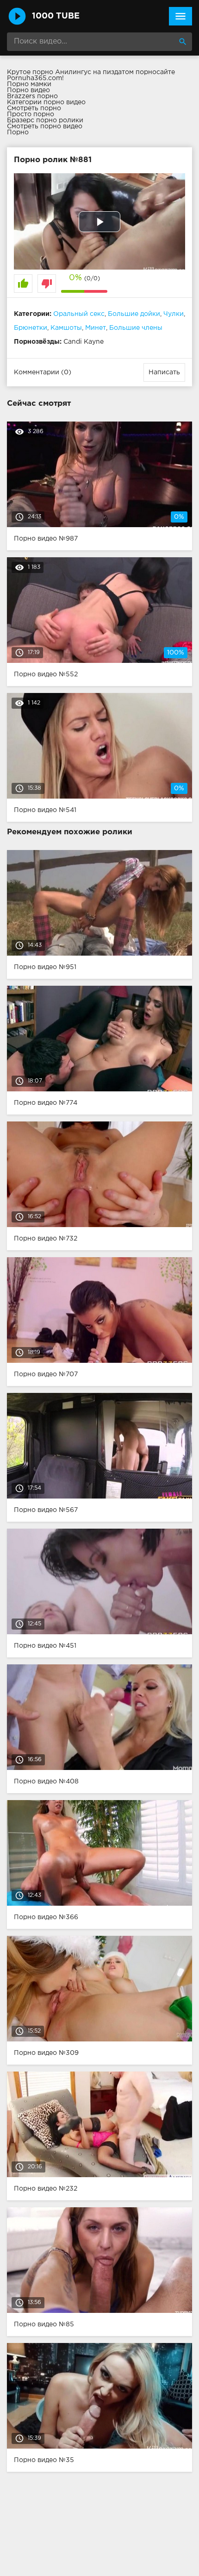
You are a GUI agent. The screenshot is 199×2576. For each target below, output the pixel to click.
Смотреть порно (34, 108)
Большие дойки (134, 314)
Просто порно (31, 114)
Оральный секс (79, 314)
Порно (18, 132)
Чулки (174, 314)
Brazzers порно (32, 96)
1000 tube (56, 16)
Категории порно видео (46, 102)
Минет (96, 328)
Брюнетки (31, 328)
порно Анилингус (62, 72)
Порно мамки (29, 84)
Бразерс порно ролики (45, 120)
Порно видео (28, 90)
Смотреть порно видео (45, 126)
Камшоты (66, 328)
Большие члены (136, 328)
